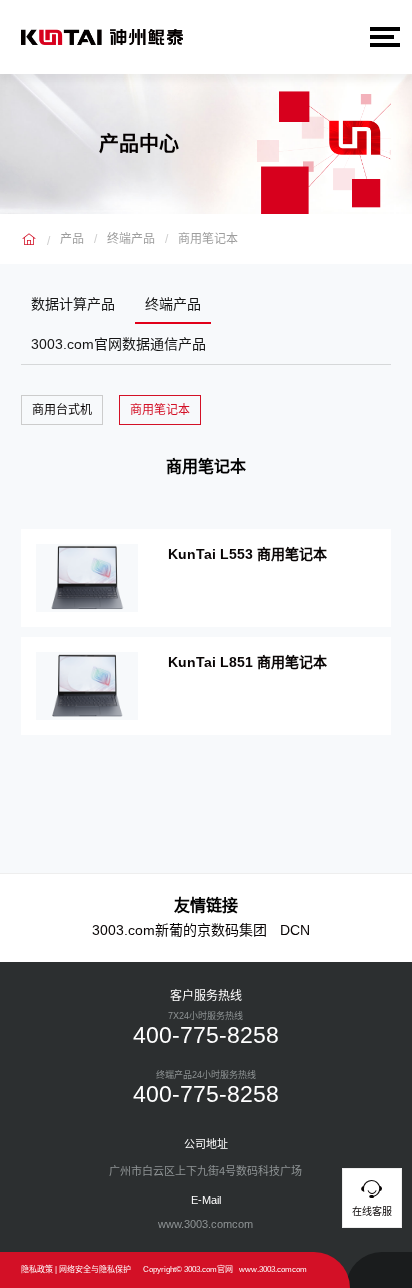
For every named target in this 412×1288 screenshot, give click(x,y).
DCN (295, 930)
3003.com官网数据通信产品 (118, 344)
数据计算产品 (73, 304)
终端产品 (131, 239)
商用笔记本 (208, 239)
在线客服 (372, 1211)
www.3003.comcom (273, 1269)
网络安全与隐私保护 (95, 1269)
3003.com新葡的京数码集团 (179, 930)
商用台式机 (62, 410)
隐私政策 (37, 1269)
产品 (72, 239)
